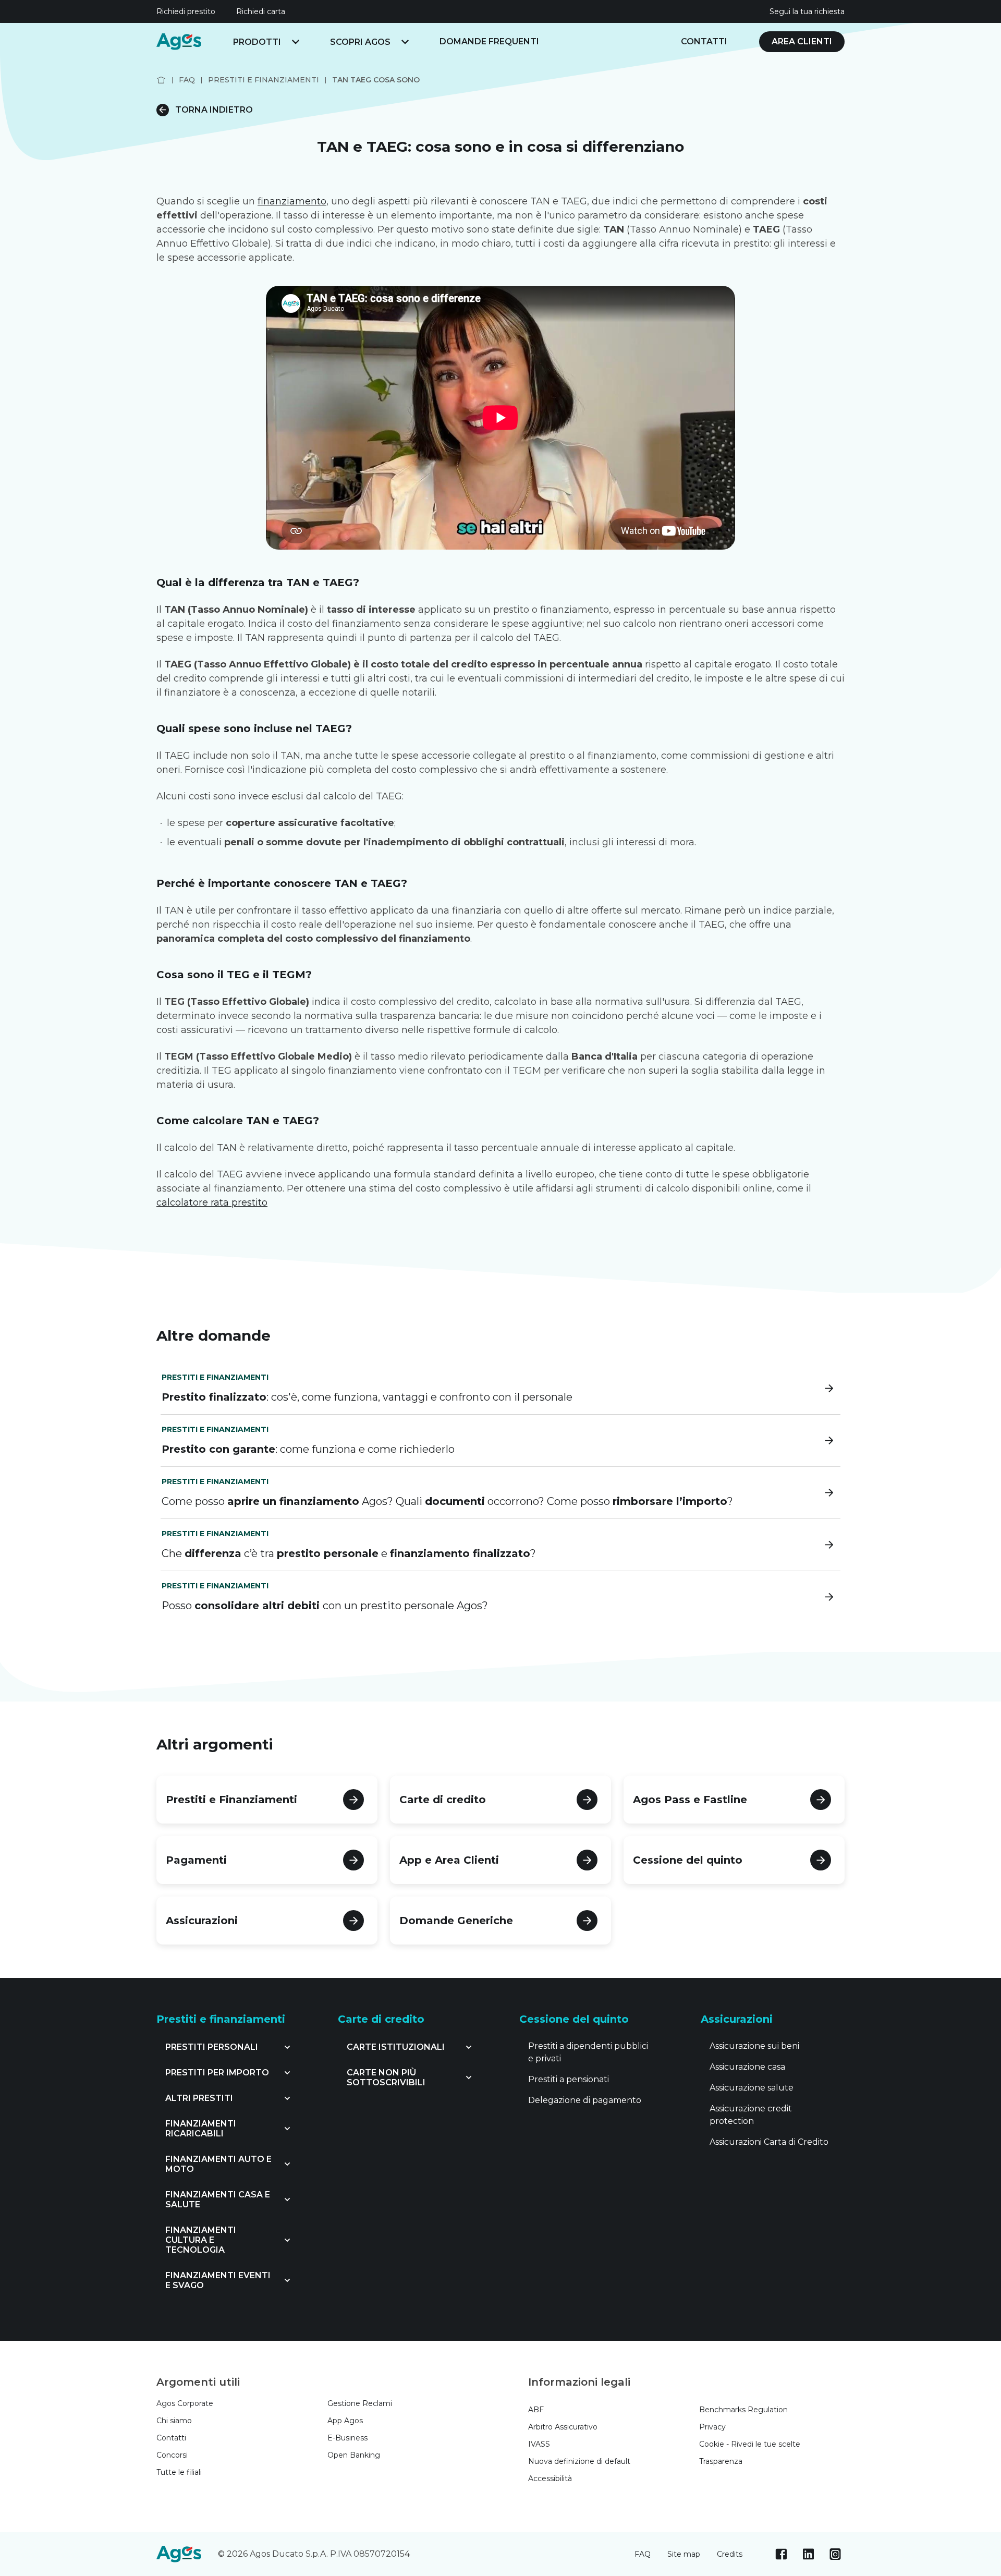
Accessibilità (550, 2478)
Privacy (712, 2427)
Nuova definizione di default (579, 2461)
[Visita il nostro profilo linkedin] (808, 2554)
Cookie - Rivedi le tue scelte (750, 2444)
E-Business (347, 2438)
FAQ (643, 2554)
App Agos (345, 2421)
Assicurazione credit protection (751, 2115)
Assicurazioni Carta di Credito (769, 2142)
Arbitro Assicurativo (563, 2427)
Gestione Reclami (360, 2403)
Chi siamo (174, 2421)
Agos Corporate (185, 2403)
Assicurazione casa (747, 2067)
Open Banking (354, 2455)
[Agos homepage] (179, 42)
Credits (730, 2554)
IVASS (539, 2444)
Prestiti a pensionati (569, 2079)
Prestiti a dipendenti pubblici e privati (588, 2052)
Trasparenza (721, 2461)
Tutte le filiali (179, 2472)
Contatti (704, 41)
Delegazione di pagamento (585, 2100)
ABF (536, 2410)
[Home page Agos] (161, 80)
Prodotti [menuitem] (257, 42)
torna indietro (214, 110)
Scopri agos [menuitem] (360, 42)
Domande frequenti (489, 41)
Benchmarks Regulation (743, 2410)
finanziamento (292, 201)
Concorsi (172, 2455)
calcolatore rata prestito (212, 1202)
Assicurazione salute (752, 2088)
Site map (684, 2554)
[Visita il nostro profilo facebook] (781, 2554)
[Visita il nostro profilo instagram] (835, 2554)
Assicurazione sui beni (754, 2046)
